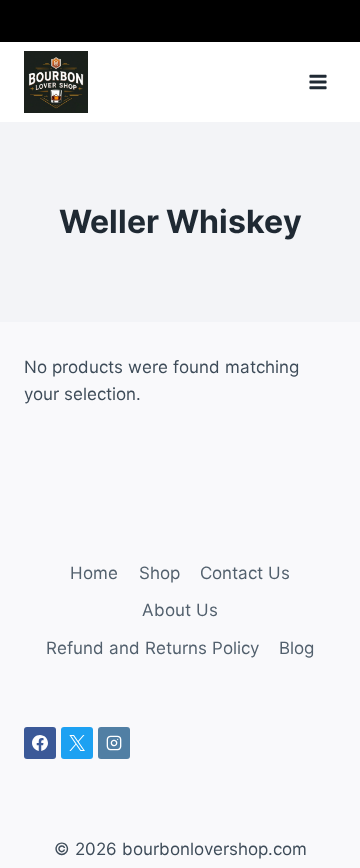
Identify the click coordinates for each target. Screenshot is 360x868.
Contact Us (245, 573)
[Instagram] (114, 743)
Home (94, 573)
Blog (296, 648)
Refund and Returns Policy (152, 648)
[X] (77, 743)
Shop (159, 573)
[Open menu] (317, 81)
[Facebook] (40, 743)
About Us (180, 610)
